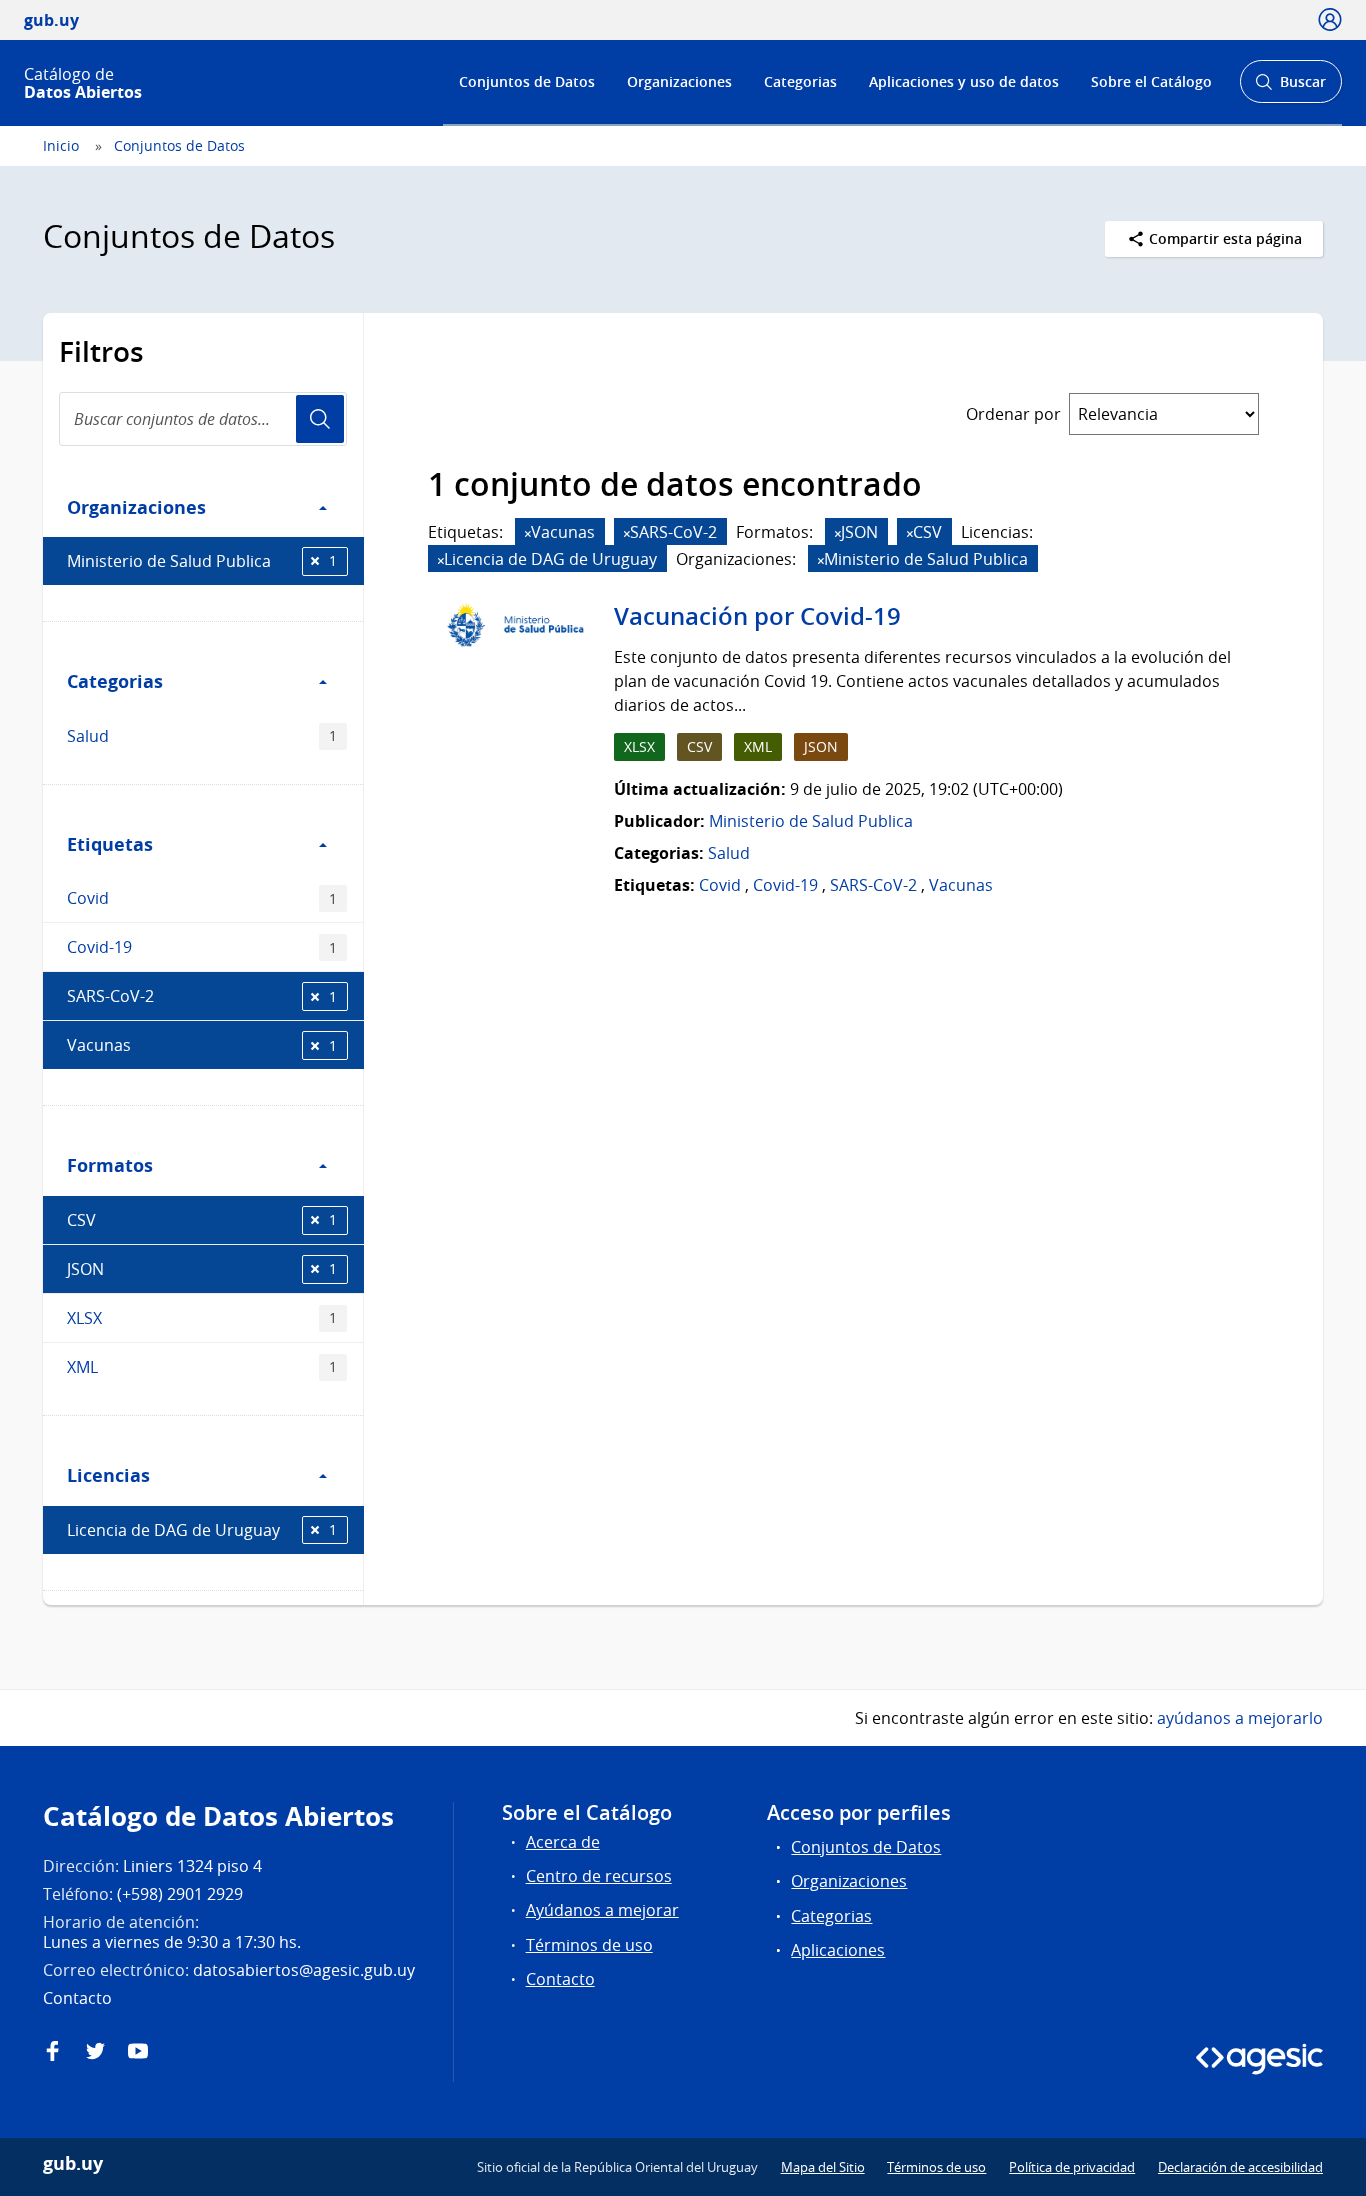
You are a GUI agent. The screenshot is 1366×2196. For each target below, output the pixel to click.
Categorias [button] (115, 681)
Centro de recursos (599, 1876)
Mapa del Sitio (823, 2167)
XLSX (202, 1318)
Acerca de (563, 1842)
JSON (202, 1269)
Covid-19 (202, 947)
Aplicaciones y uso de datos (964, 81)
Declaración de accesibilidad (1240, 2167)
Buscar (1290, 87)
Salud (202, 736)
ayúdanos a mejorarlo (1240, 1718)
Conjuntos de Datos (527, 81)
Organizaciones (679, 81)
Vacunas (202, 1045)
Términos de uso (589, 1945)
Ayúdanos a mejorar (602, 1910)
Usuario (320, 419)
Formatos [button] (110, 1165)
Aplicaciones (838, 1950)
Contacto (560, 1979)
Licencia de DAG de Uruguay (202, 1530)
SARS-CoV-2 (202, 996)
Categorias (800, 81)
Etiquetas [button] (110, 844)
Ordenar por (1013, 414)
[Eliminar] (528, 533)
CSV (202, 1220)
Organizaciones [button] (136, 507)
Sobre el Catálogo (1151, 81)
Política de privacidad (1072, 2167)
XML (202, 1367)
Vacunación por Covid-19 (757, 616)
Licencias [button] (108, 1475)
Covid (202, 898)
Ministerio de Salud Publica (202, 561)
